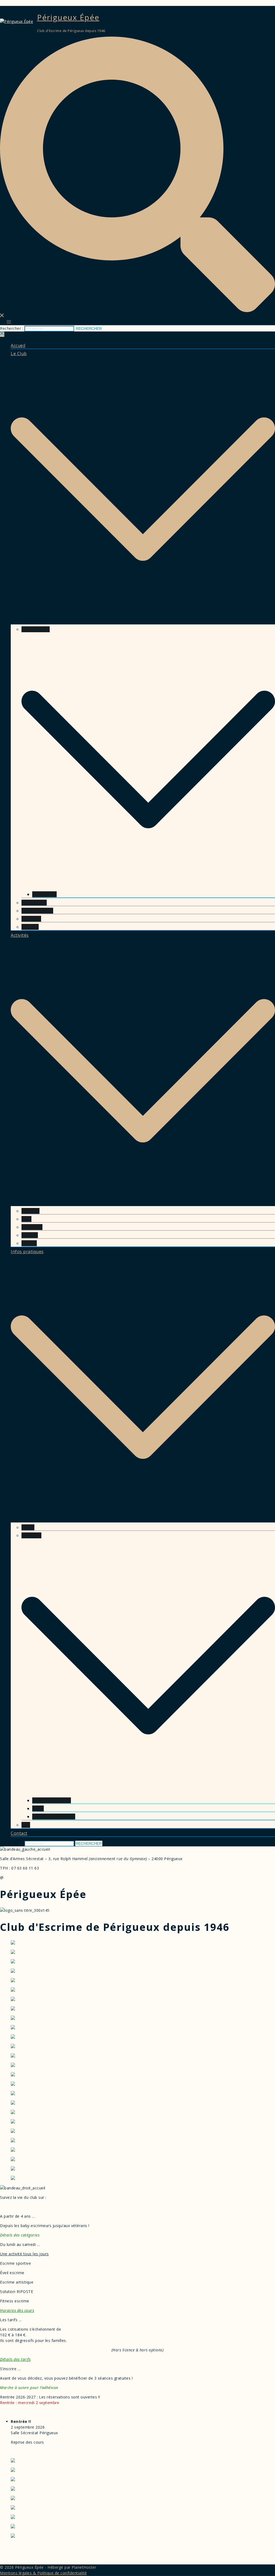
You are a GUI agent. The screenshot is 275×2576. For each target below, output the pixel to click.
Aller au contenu (15, 3)
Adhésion (31, 1535)
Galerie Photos (37, 911)
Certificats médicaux (54, 1817)
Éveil (26, 1219)
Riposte (30, 1235)
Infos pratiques (27, 1252)
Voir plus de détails (28, 2452)
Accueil (18, 345)
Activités (20, 935)
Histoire (30, 927)
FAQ (26, 1825)
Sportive (30, 1211)
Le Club (19, 354)
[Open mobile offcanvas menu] (9, 322)
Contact (19, 1833)
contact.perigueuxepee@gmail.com (37, 1877)
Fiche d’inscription (52, 1800)
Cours (28, 1527)
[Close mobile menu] (2, 334)
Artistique (32, 1227)
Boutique (31, 919)
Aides (38, 1808)
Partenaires (34, 903)
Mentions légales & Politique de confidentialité (44, 2573)
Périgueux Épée (68, 17)
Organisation (36, 629)
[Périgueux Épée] (17, 21)
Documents (44, 894)
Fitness (29, 1243)
